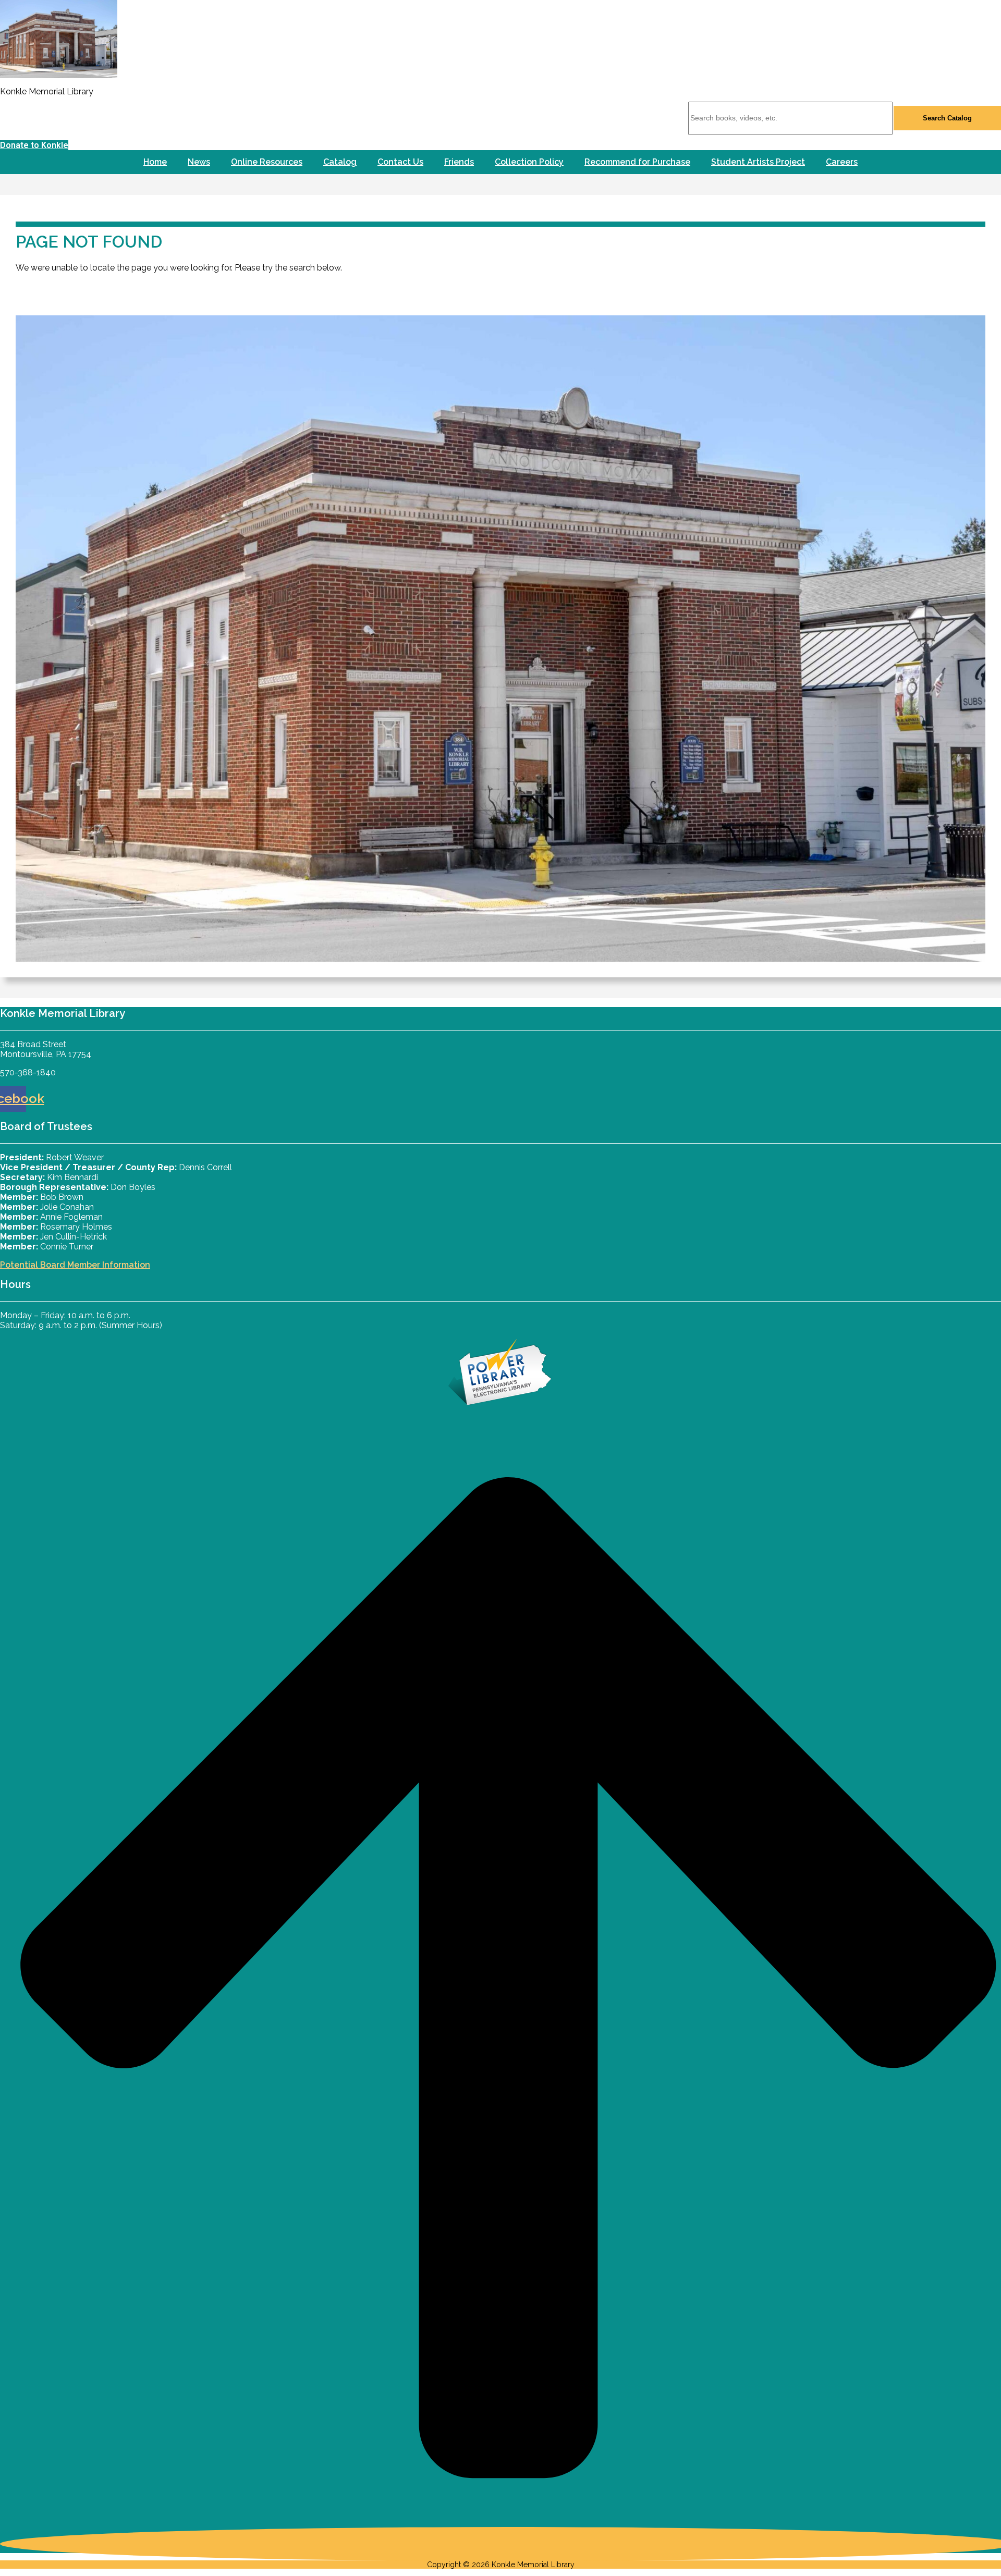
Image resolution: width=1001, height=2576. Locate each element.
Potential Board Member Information (75, 1265)
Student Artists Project (758, 162)
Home (155, 162)
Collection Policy (529, 162)
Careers (842, 162)
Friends (459, 162)
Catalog (340, 162)
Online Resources (267, 162)
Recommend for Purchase (637, 162)
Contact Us (400, 162)
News (199, 162)
